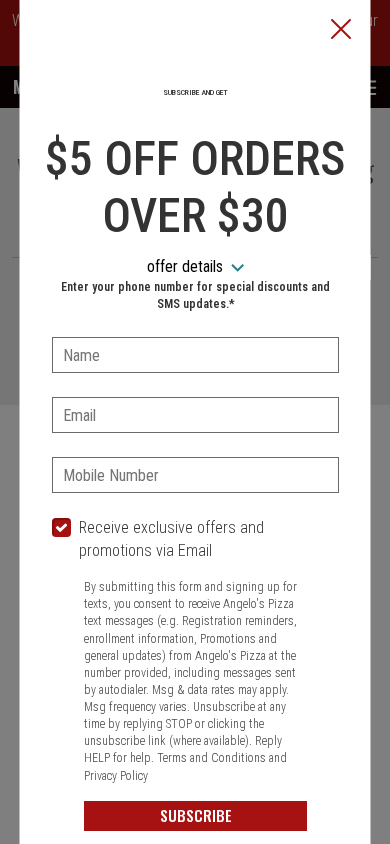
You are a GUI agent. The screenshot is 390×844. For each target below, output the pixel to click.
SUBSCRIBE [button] (195, 815)
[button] (341, 31)
